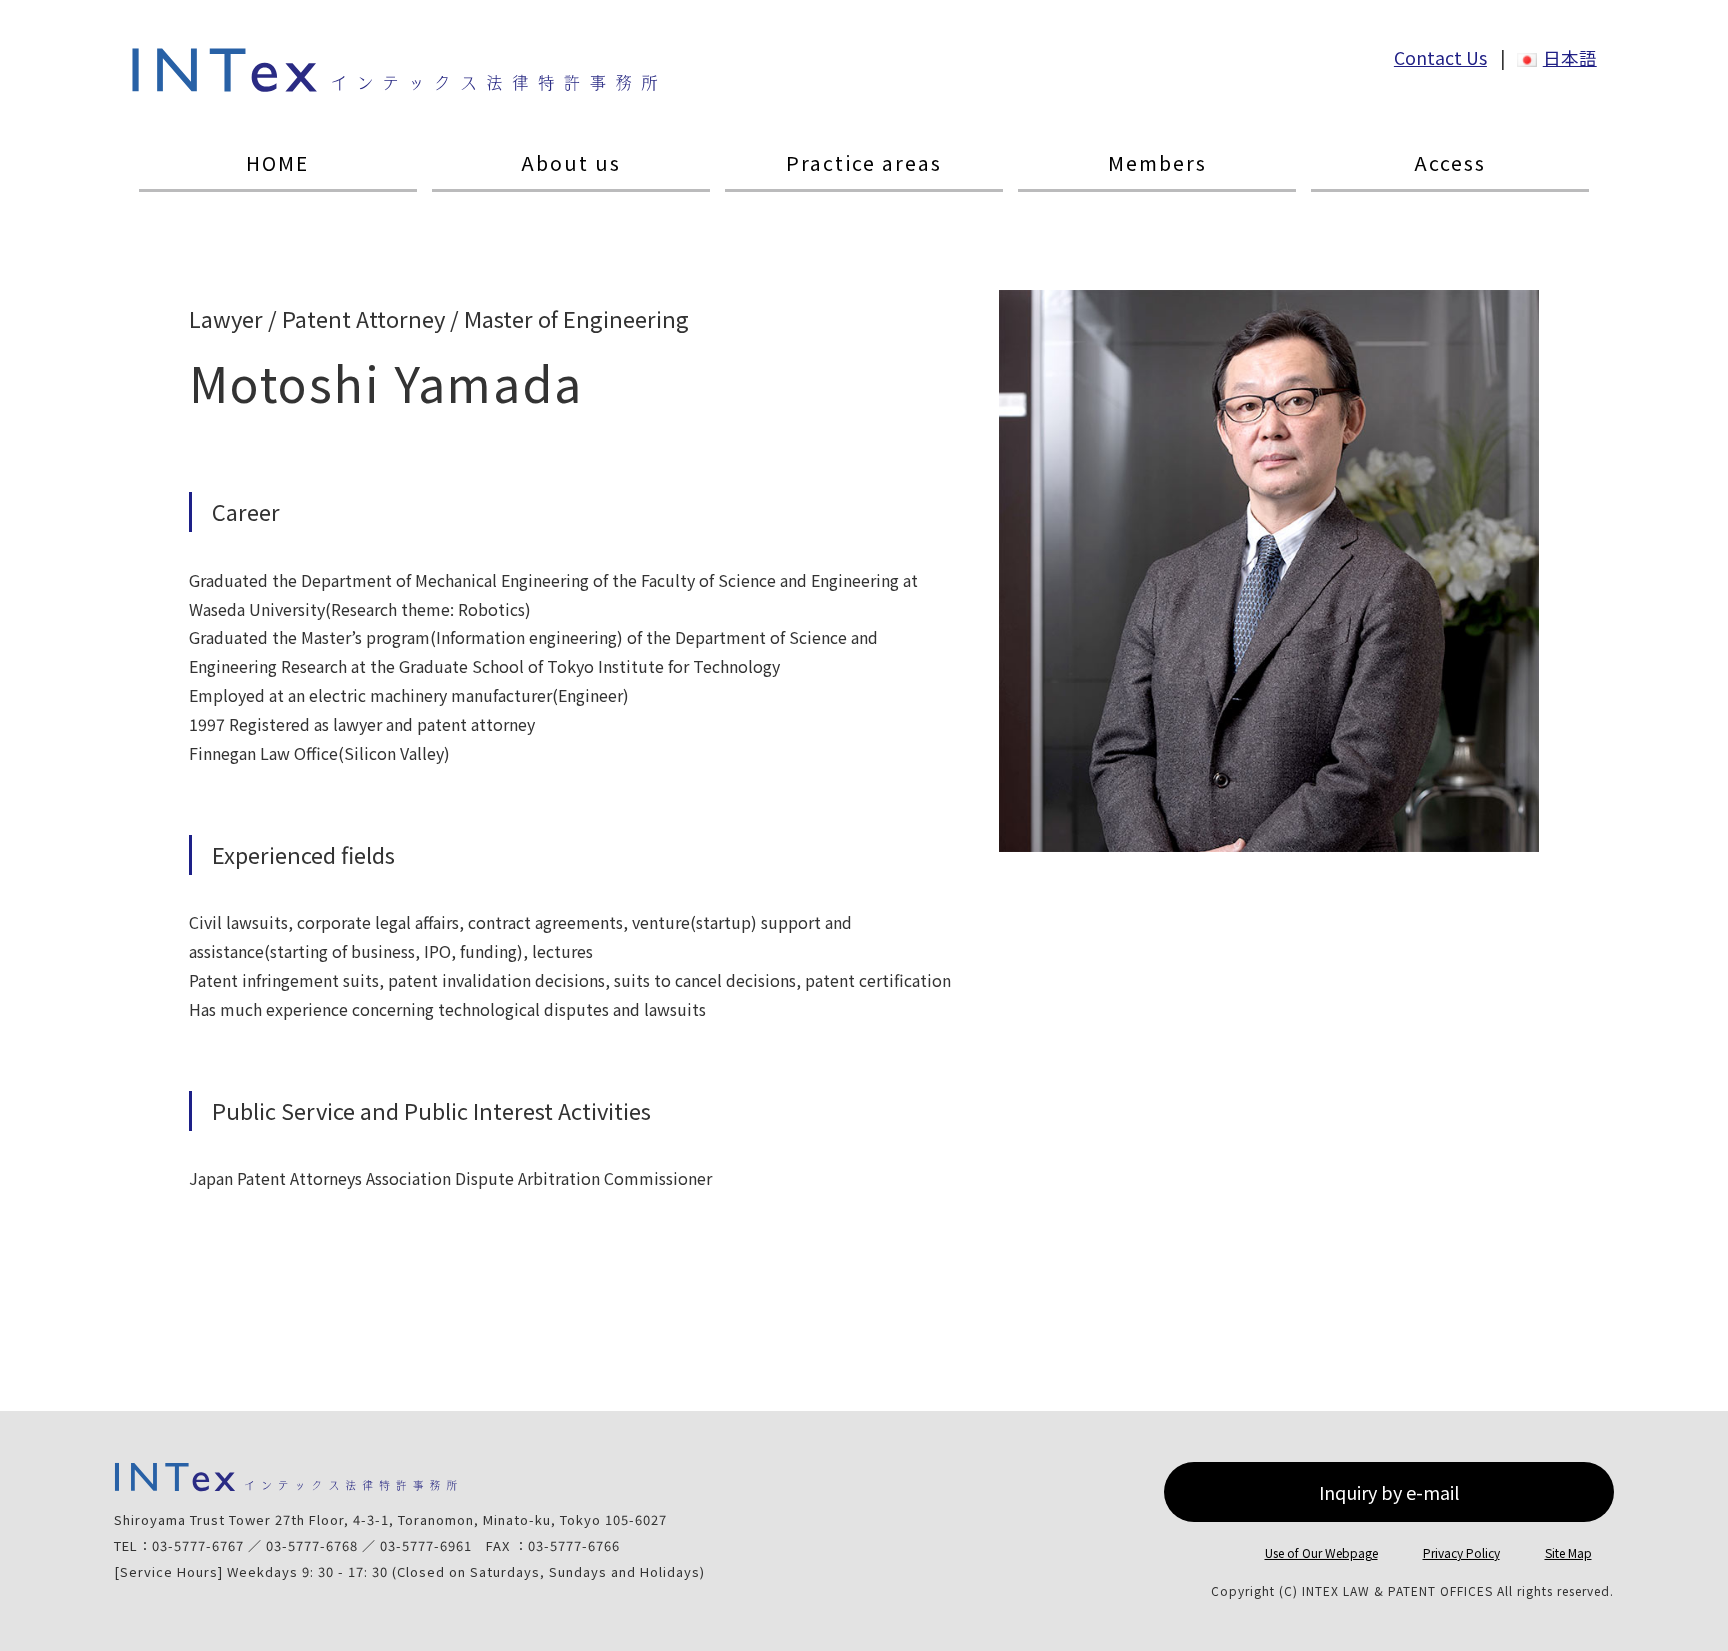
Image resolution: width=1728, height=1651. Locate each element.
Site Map (1568, 1552)
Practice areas (864, 164)
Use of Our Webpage (1321, 1552)
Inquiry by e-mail (1389, 1492)
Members (1157, 164)
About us (571, 164)
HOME (277, 164)
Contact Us (1440, 57)
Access (1450, 164)
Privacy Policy (1461, 1552)
